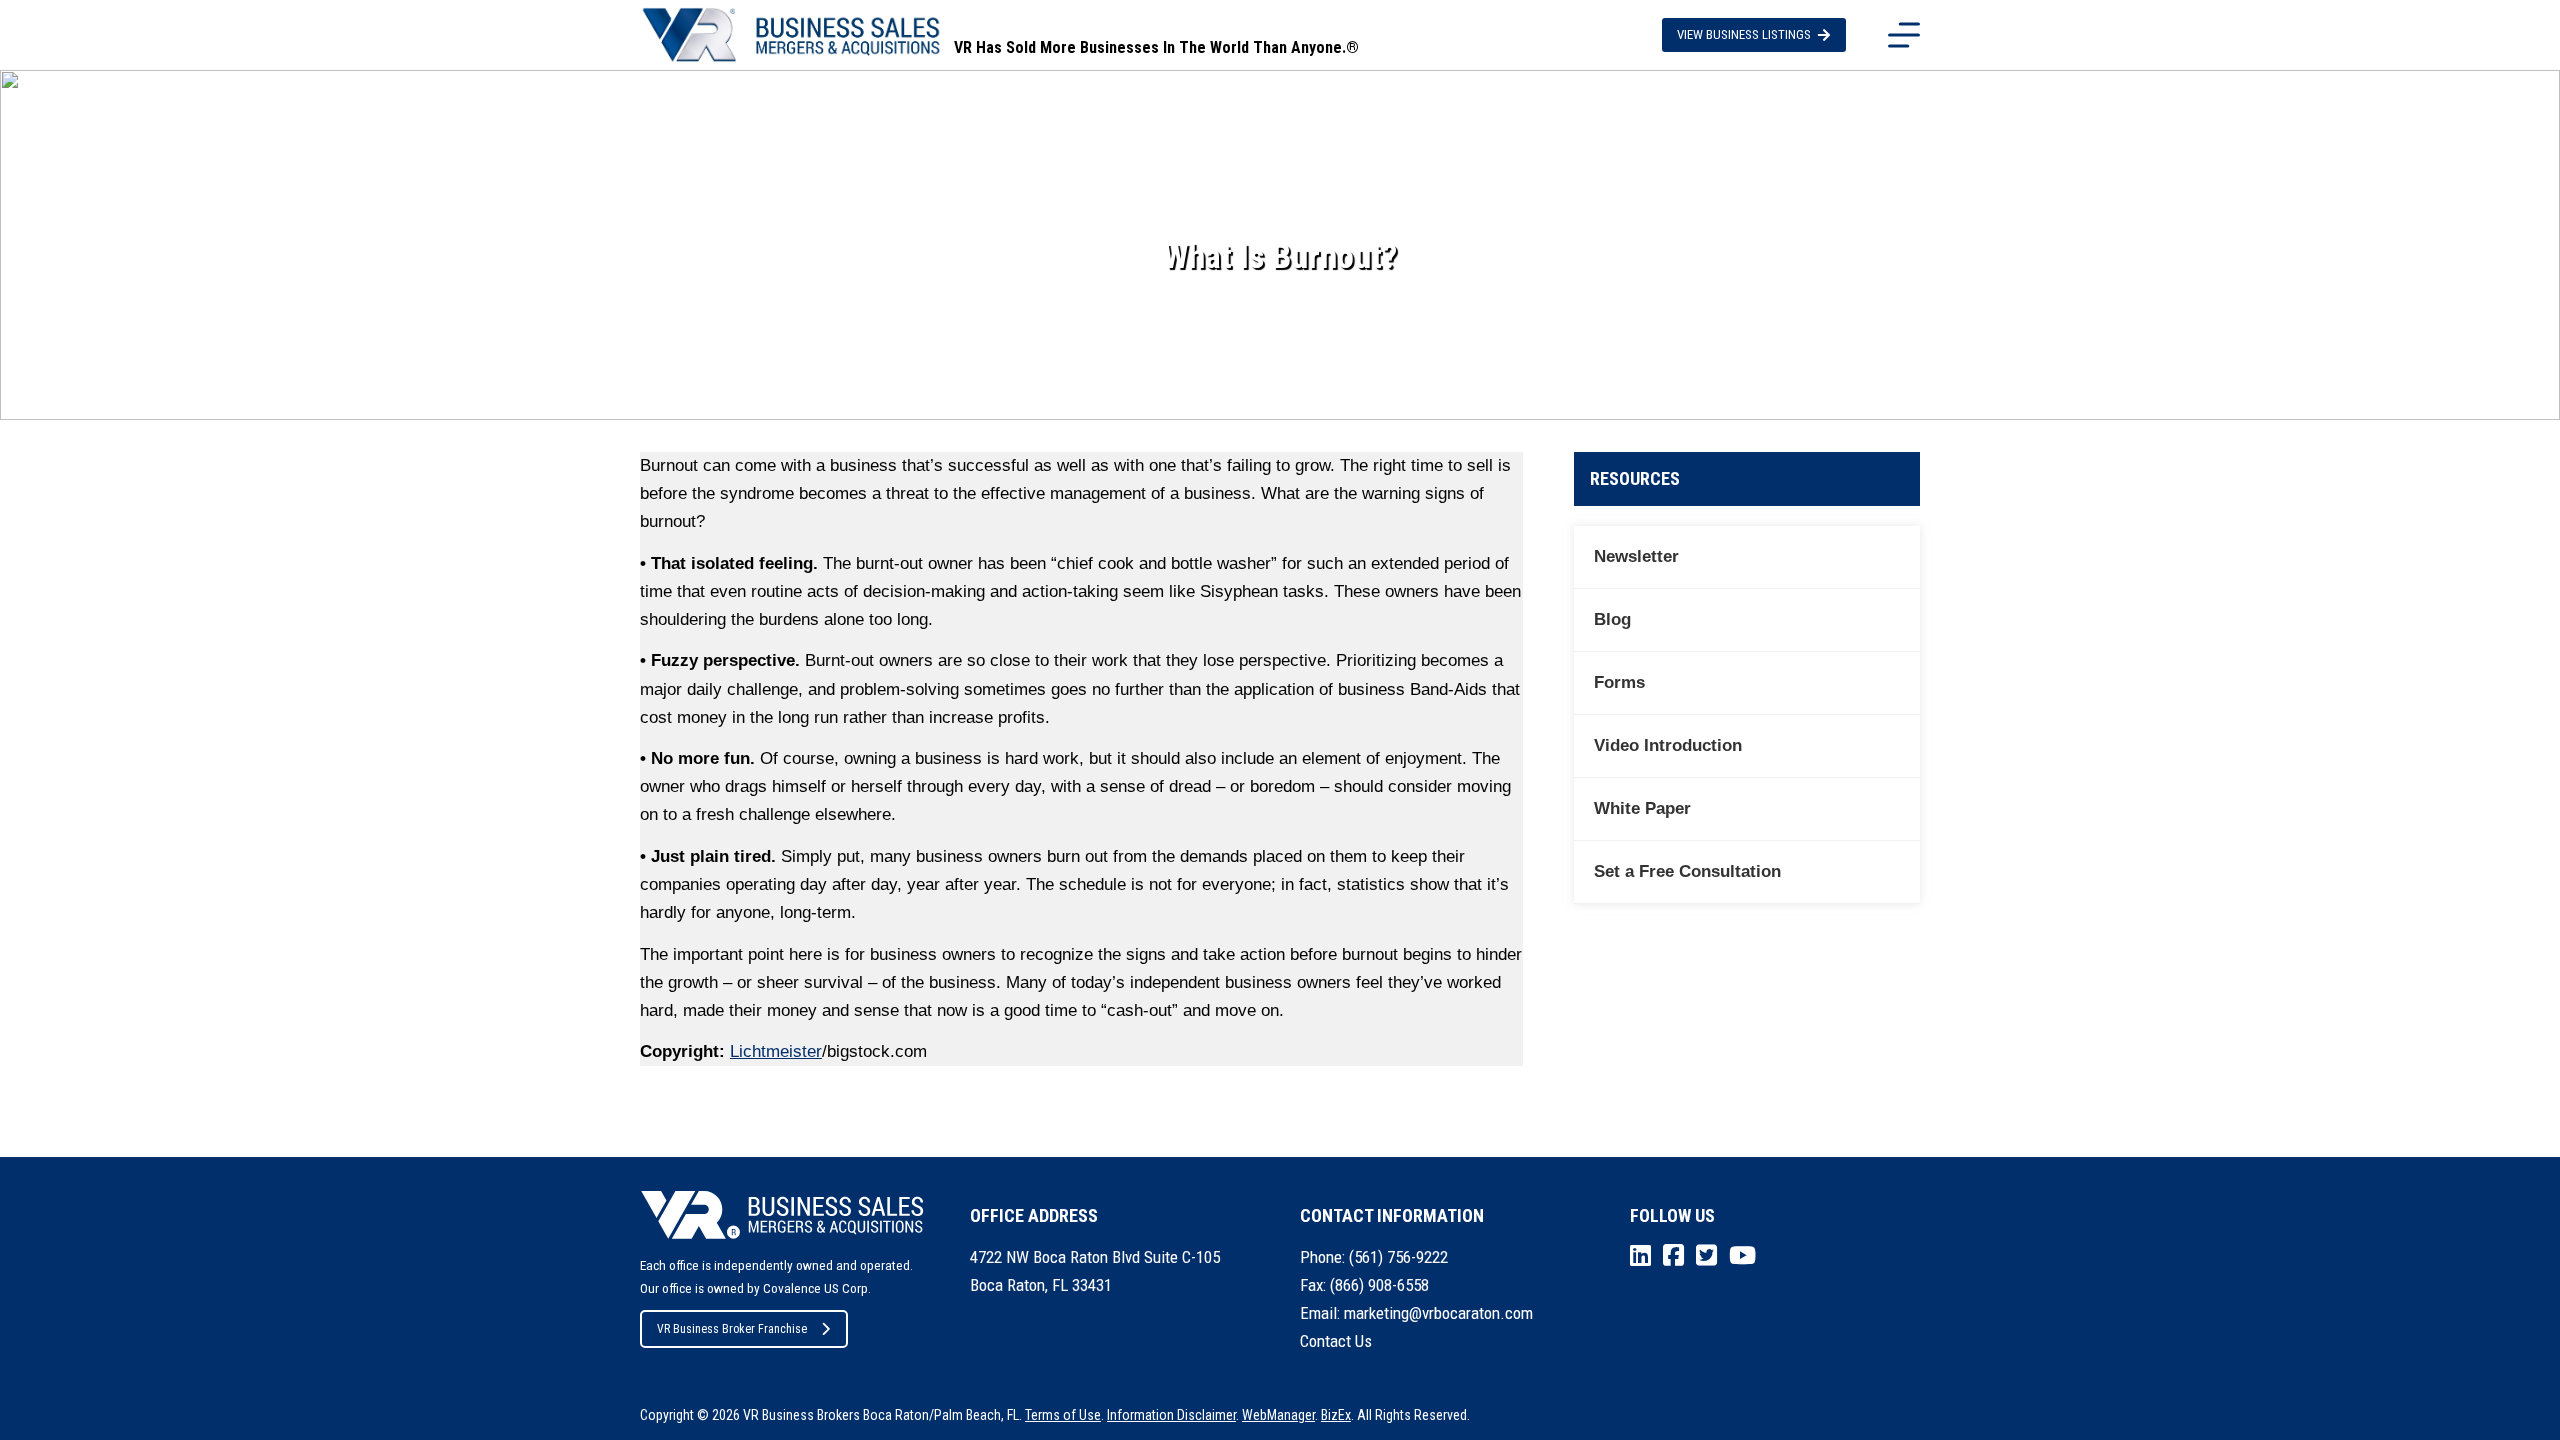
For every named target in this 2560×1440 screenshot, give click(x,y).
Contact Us (1336, 1341)
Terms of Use (1063, 1415)
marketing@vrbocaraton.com (1438, 1313)
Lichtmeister (776, 1051)
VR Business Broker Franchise (732, 1329)
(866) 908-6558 (1379, 1285)
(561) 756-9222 (1398, 1257)
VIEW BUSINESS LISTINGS (1744, 34)
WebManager (1278, 1415)
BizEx (1336, 1415)
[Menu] (1904, 35)
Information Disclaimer (1171, 1415)
